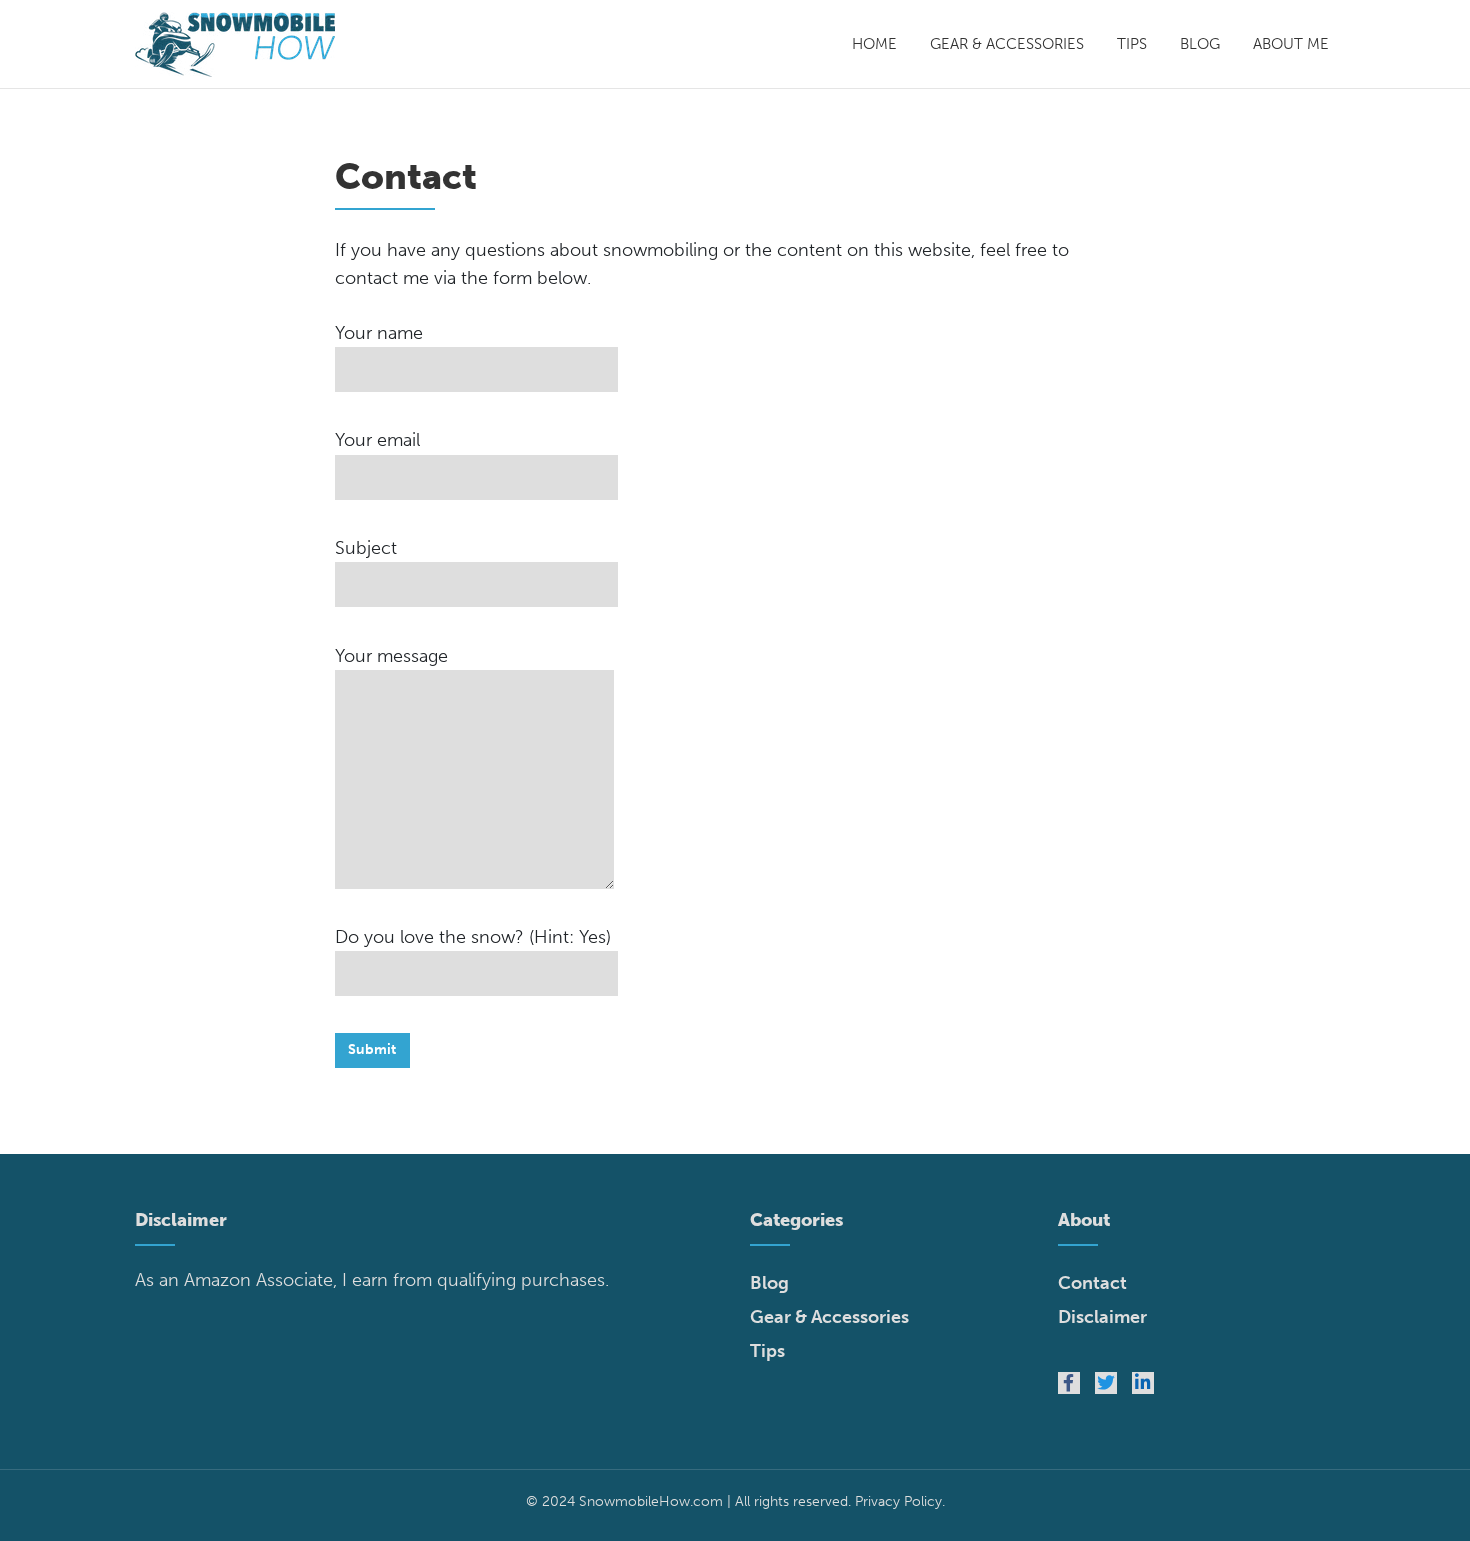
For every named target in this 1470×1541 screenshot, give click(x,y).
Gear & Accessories (1007, 44)
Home (874, 44)
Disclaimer (1102, 1317)
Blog (1200, 44)
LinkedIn (1143, 1383)
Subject (366, 548)
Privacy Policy (898, 1501)
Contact (1092, 1283)
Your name (379, 333)
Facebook (1069, 1383)
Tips (1132, 44)
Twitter (1106, 1383)
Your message (391, 656)
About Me (1291, 44)
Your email (377, 440)
